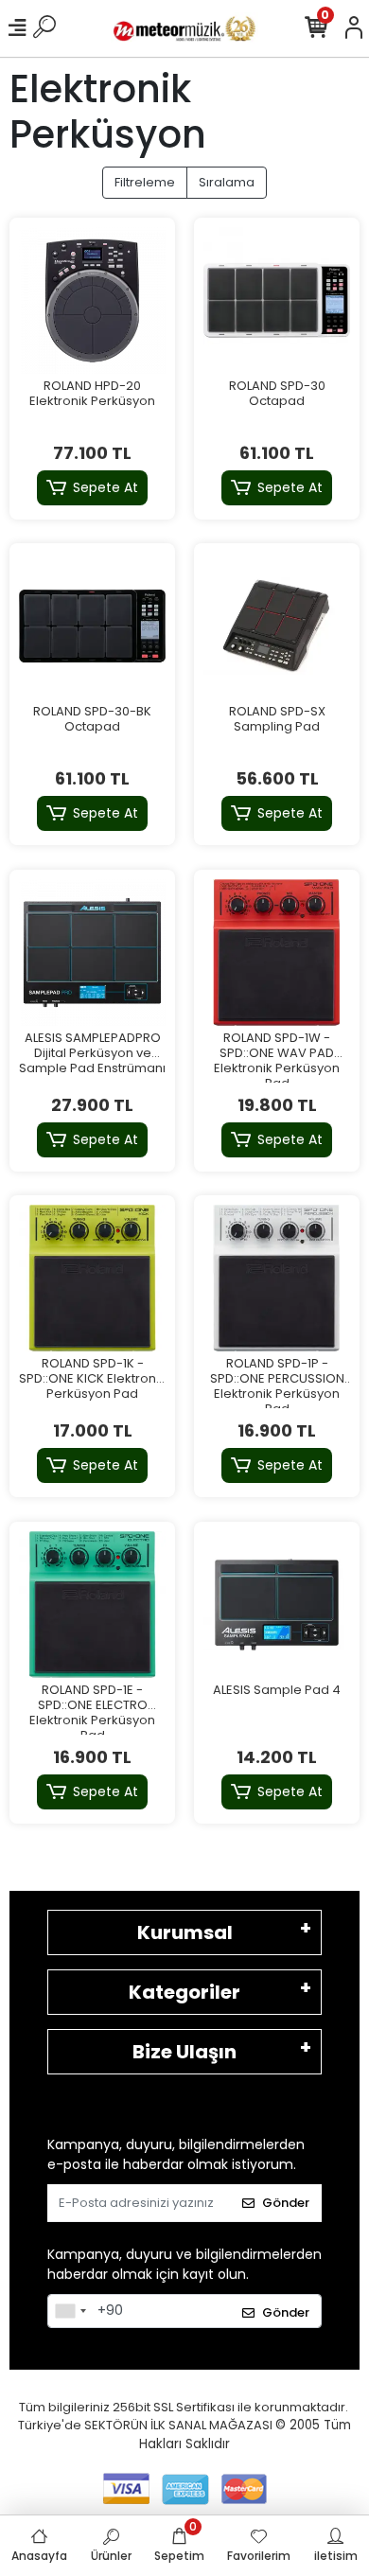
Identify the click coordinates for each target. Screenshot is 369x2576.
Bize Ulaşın (184, 2052)
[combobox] (70, 2311)
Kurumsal (185, 1932)
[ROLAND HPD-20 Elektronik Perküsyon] (92, 300)
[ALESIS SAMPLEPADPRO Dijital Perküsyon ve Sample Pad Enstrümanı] (92, 953)
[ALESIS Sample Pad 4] (277, 1605)
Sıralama (227, 182)
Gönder (286, 2203)
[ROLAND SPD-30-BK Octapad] (92, 626)
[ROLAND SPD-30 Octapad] (277, 300)
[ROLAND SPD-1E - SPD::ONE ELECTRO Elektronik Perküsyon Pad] (92, 1605)
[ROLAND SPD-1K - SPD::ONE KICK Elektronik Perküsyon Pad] (92, 1278)
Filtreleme (145, 182)
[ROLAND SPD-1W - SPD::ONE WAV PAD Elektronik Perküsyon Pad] (277, 953)
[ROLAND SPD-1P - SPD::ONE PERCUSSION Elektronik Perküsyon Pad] (277, 1278)
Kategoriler (184, 1992)
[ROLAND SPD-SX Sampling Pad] (277, 626)
